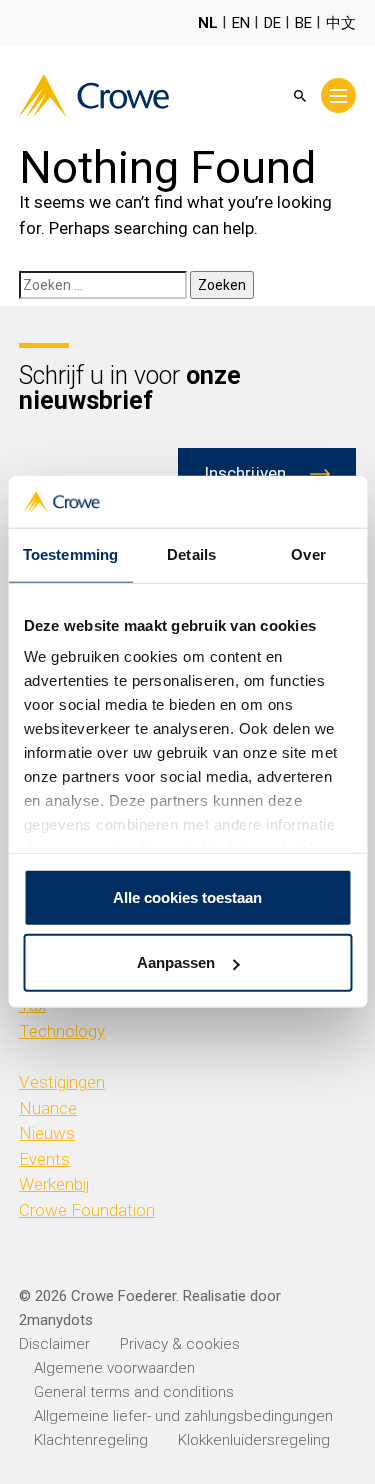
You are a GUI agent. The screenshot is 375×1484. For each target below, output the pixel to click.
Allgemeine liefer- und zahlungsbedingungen (183, 1416)
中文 (341, 23)
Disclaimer (54, 1344)
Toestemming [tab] (70, 554)
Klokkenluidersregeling (254, 1440)
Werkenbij (54, 1184)
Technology (62, 1031)
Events (44, 1159)
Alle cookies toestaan (187, 897)
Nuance (48, 1108)
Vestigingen (62, 1082)
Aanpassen (176, 962)
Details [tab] (191, 554)
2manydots (56, 1320)
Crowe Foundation (87, 1210)
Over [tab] (308, 554)
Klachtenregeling (91, 1440)
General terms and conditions (134, 1392)
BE (303, 23)
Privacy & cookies (180, 1344)
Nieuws (47, 1133)
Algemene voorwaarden (114, 1368)
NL (208, 23)
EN (241, 23)
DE (272, 23)
